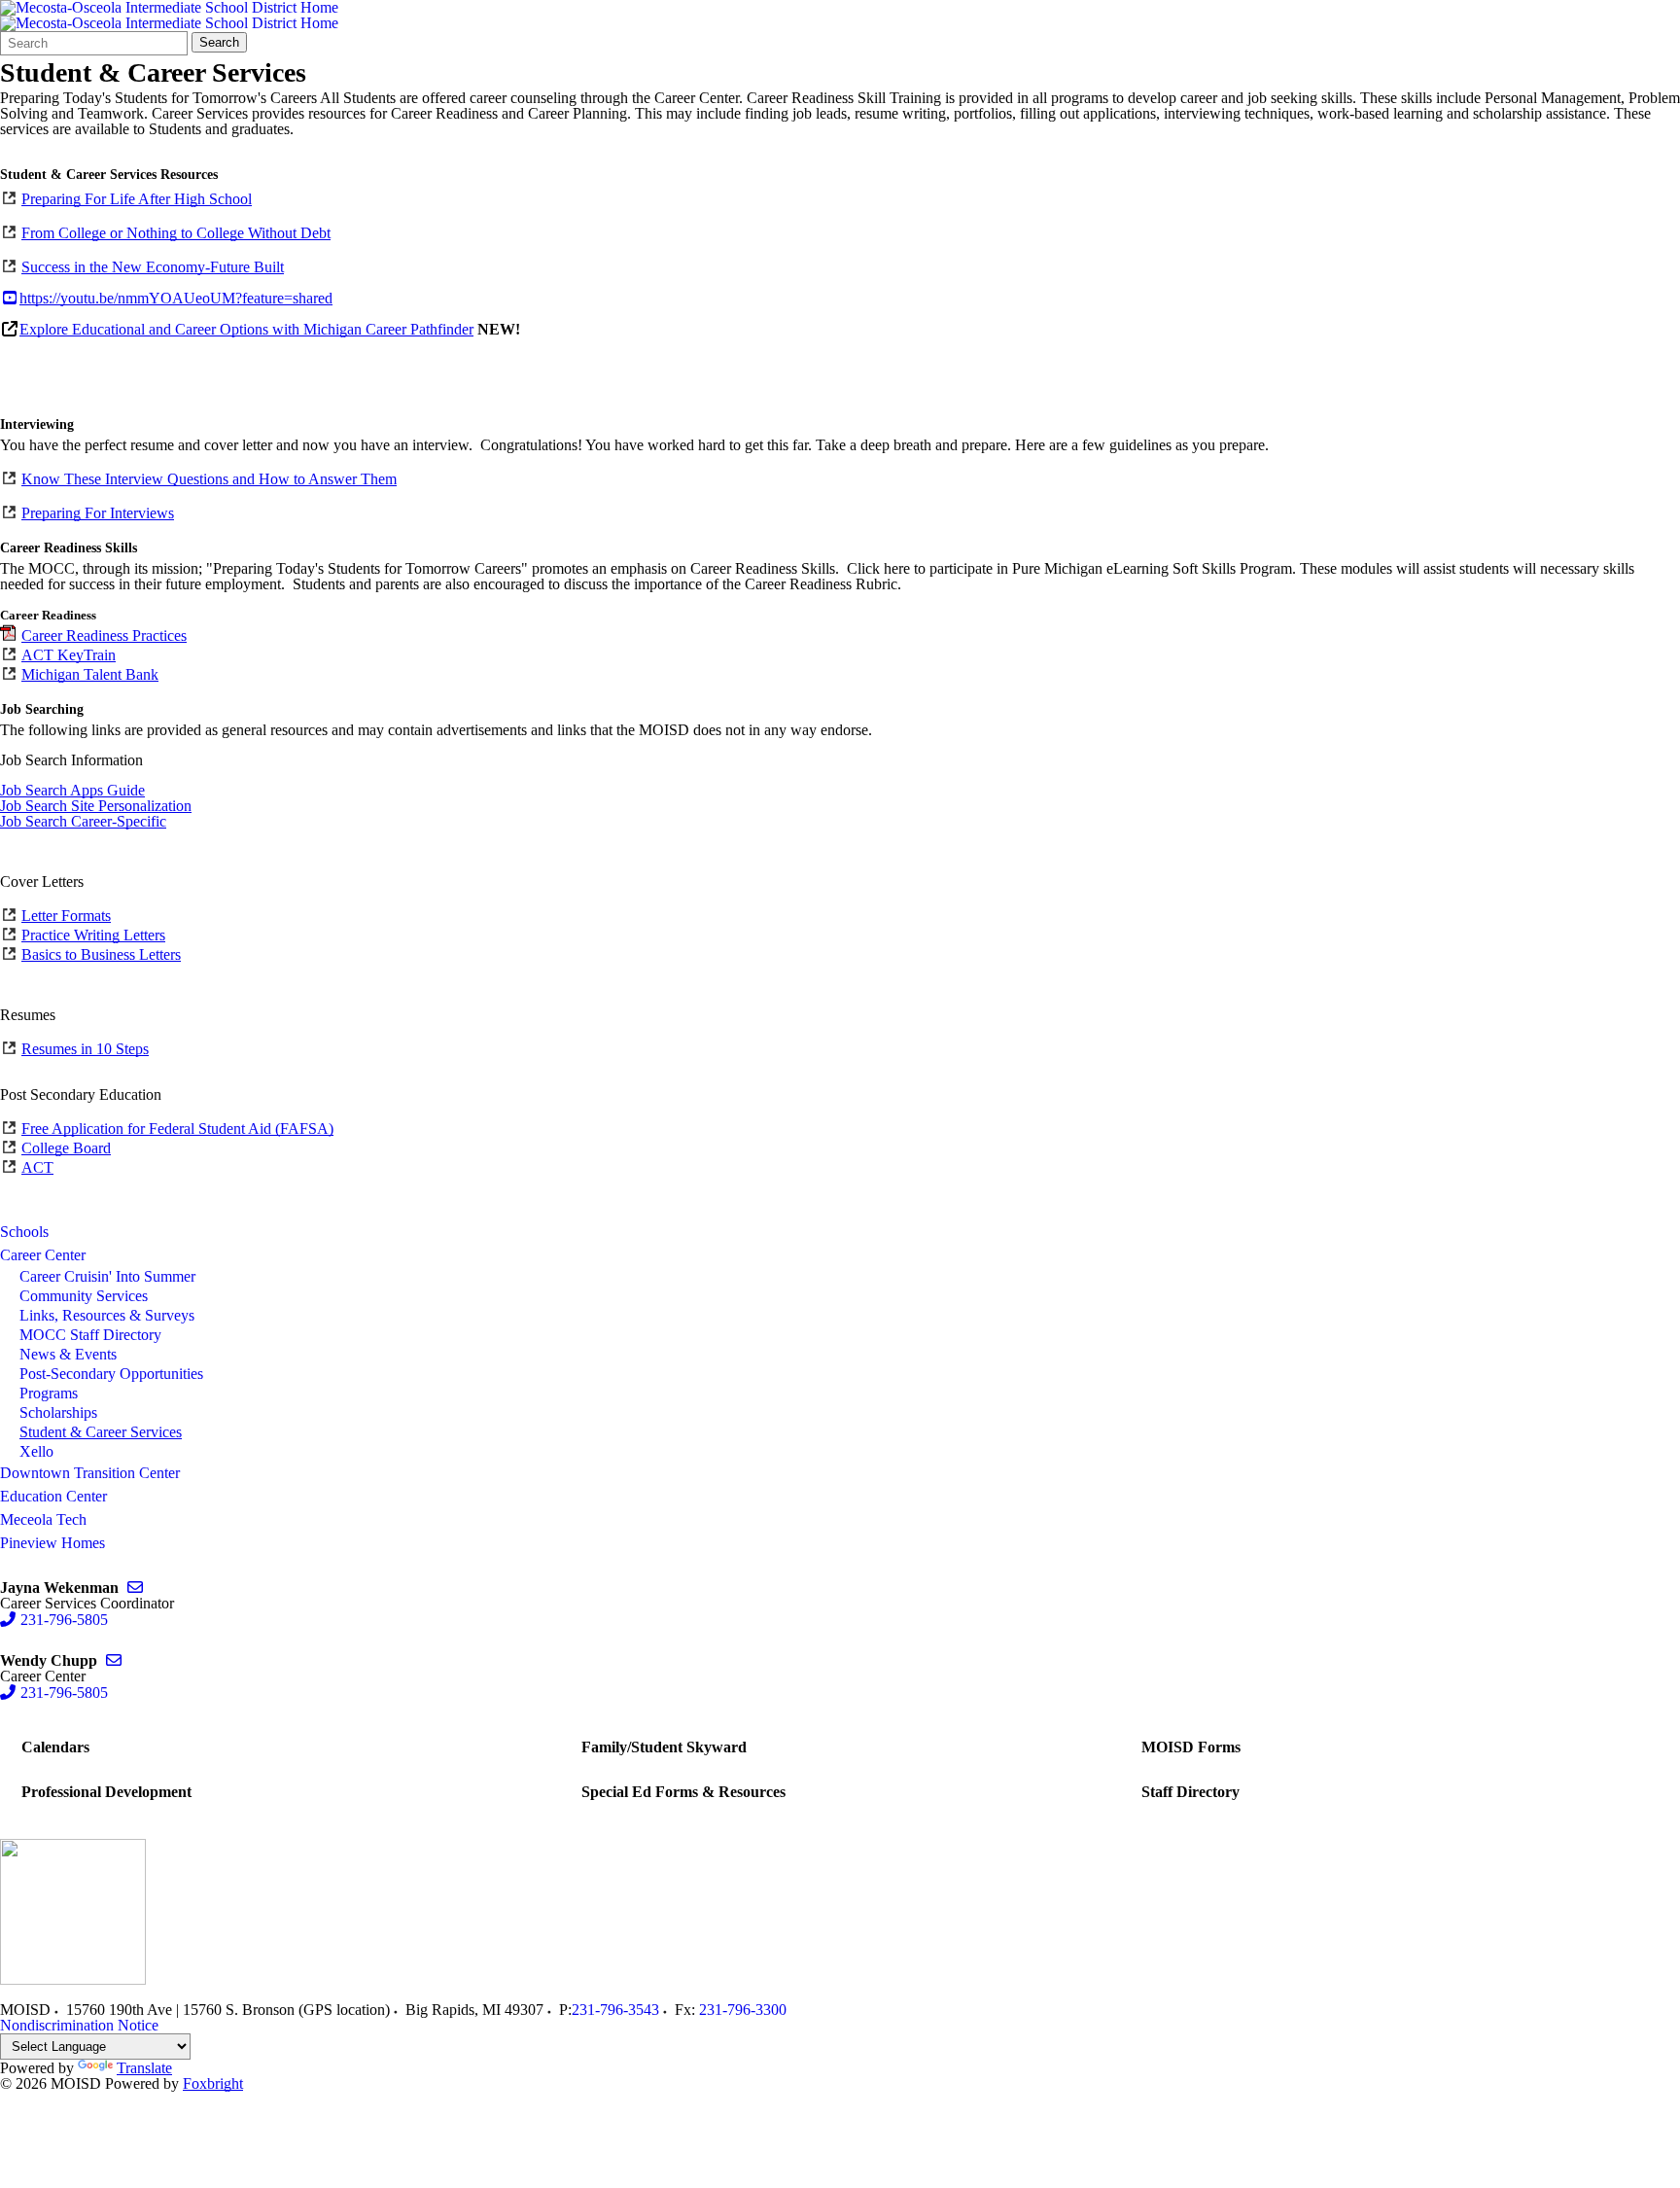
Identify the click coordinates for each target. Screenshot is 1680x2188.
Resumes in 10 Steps (85, 1049)
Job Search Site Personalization (96, 806)
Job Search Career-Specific (83, 821)
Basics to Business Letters (101, 954)
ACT (37, 1167)
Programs (49, 1393)
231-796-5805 (64, 1620)
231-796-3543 (615, 2010)
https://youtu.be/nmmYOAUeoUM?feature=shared (176, 298)
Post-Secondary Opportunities (111, 1374)
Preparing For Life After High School (137, 199)
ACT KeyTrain (69, 655)
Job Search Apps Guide (72, 790)
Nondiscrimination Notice (79, 2025)
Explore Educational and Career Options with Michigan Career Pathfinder (246, 329)
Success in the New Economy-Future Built (153, 267)
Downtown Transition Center (90, 1473)
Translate (144, 2068)
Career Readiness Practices (104, 635)
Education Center (53, 1496)
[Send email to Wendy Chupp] (114, 1660)
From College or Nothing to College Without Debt (176, 233)
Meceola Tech (43, 1519)
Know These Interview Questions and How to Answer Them (209, 479)
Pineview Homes (52, 1543)
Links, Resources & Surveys (107, 1315)
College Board (66, 1148)
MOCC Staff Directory (90, 1335)
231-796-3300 (743, 2010)
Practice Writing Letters (93, 935)
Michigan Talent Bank (90, 674)
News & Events (68, 1354)
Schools (24, 1232)
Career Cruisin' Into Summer (107, 1276)
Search (219, 42)
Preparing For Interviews (98, 513)
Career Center (43, 1255)
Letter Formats (66, 916)
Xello (36, 1451)
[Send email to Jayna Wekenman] (135, 1588)
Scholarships (58, 1412)
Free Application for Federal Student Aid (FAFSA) (177, 1129)
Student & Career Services (101, 1432)
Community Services (84, 1296)
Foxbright (213, 2083)
